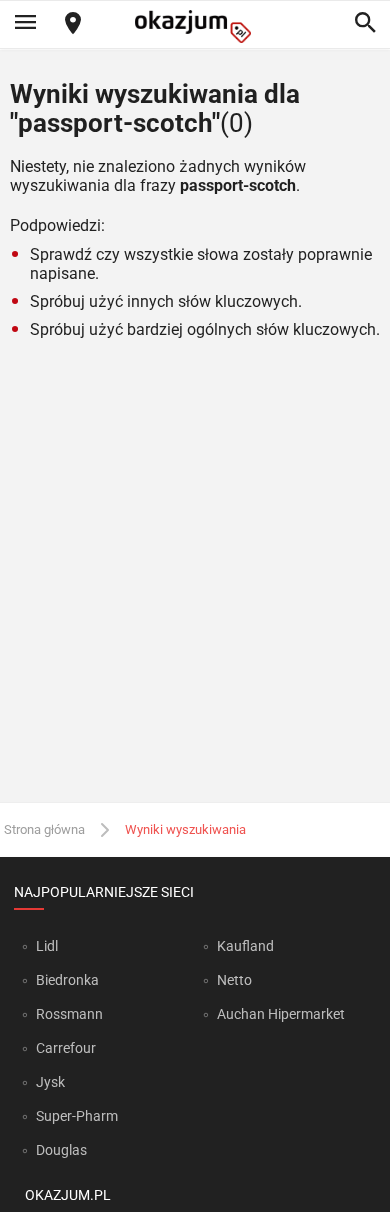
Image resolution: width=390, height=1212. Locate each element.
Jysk (50, 1082)
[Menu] (25, 24)
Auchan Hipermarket (281, 1014)
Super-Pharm (77, 1116)
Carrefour (66, 1048)
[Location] (73, 24)
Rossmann (69, 1014)
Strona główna (44, 829)
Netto (234, 980)
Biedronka (67, 980)
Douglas (61, 1150)
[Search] (365, 24)
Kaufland (245, 946)
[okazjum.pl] (195, 26)
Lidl (47, 946)
